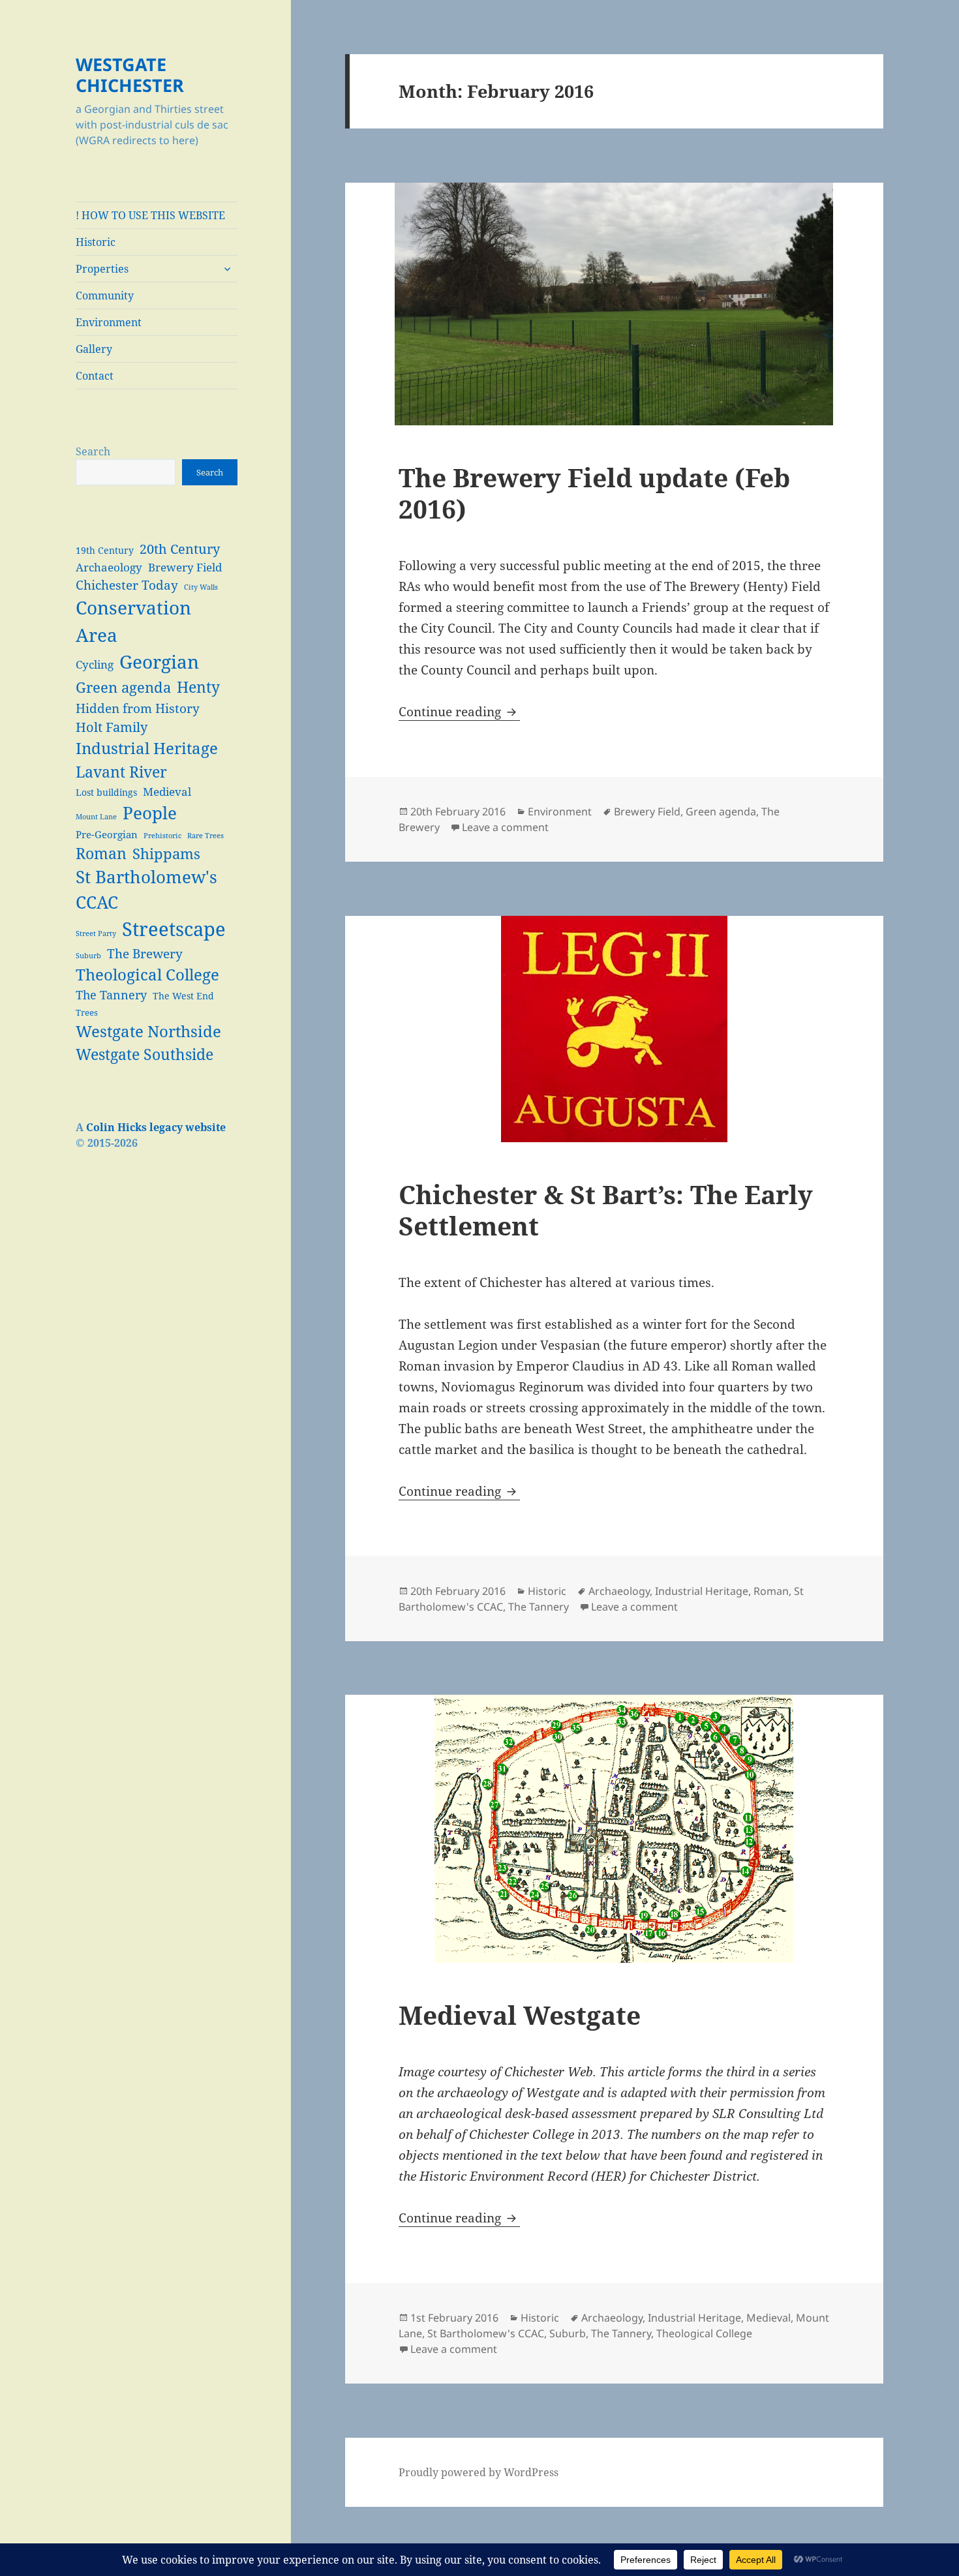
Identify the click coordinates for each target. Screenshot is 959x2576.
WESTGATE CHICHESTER (130, 75)
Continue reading (459, 712)
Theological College (147, 974)
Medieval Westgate (520, 2015)
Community (105, 295)
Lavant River (121, 772)
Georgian (159, 661)
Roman (101, 853)
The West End (183, 996)
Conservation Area (133, 621)
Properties (102, 269)
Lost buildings (106, 792)
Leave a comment (505, 827)
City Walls (201, 587)
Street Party (96, 933)
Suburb (88, 956)
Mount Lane (96, 817)
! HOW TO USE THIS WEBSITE (150, 215)
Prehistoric (162, 836)
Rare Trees (205, 836)
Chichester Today (127, 585)
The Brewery (145, 953)
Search (93, 451)
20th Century (180, 549)
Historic (96, 242)
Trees (87, 1013)
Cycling (95, 664)
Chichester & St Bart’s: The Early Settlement (606, 1210)
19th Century (105, 550)
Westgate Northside (148, 1031)
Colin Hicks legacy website (156, 1127)
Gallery (94, 349)
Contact (95, 376)
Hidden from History (138, 708)
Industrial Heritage (147, 748)
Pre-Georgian (107, 834)
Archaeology (109, 567)
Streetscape (174, 929)
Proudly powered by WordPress (479, 2472)
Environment (109, 322)
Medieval (167, 792)
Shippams (166, 854)
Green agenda (123, 687)
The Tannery (111, 995)
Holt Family (112, 727)
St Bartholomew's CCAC (146, 889)
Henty (198, 687)
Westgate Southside (145, 1054)
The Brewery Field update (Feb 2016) (594, 493)
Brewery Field (185, 567)
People (150, 813)
